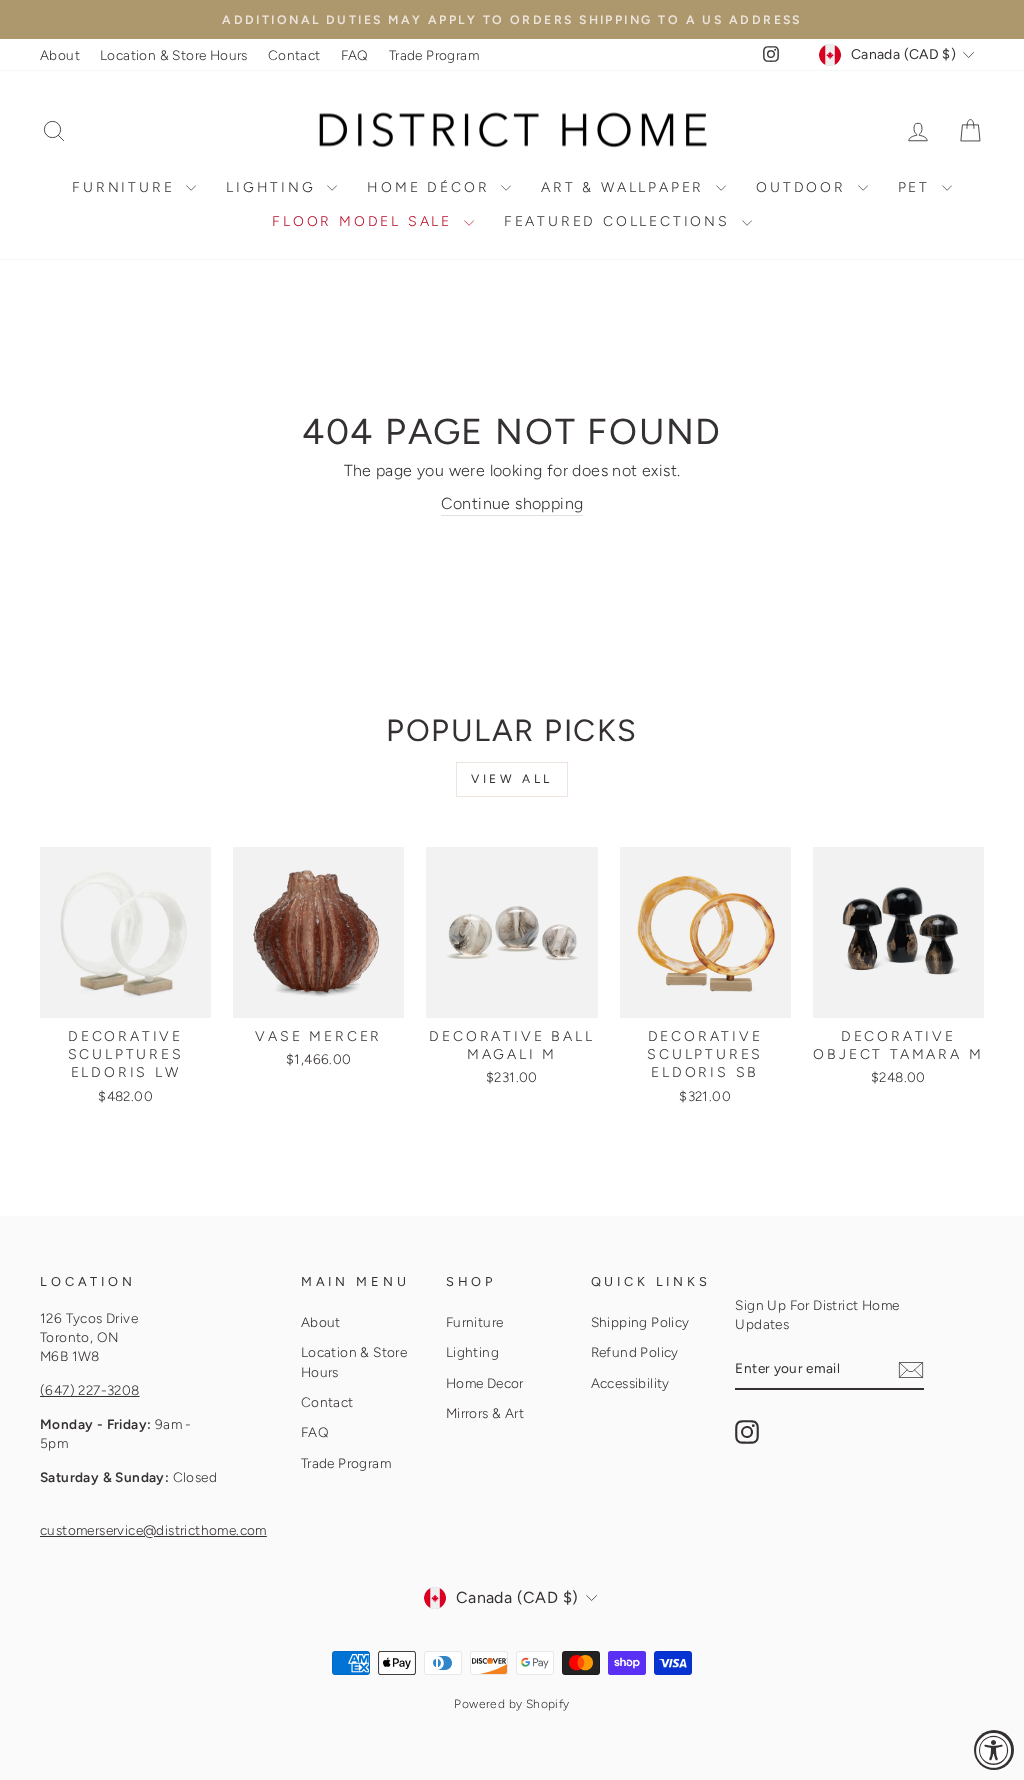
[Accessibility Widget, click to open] (994, 1750)
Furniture (126, 187)
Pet (917, 187)
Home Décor (431, 187)
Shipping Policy (640, 1322)
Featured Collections (620, 221)
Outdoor (804, 187)
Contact (294, 55)
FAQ (355, 55)
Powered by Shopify (511, 1704)
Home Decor (485, 1383)
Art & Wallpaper (626, 187)
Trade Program (434, 55)
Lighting (274, 187)
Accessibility (630, 1383)
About (60, 55)
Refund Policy (635, 1352)
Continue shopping (512, 503)
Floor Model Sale (365, 221)
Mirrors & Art (485, 1413)
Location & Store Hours (174, 55)
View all (512, 779)
